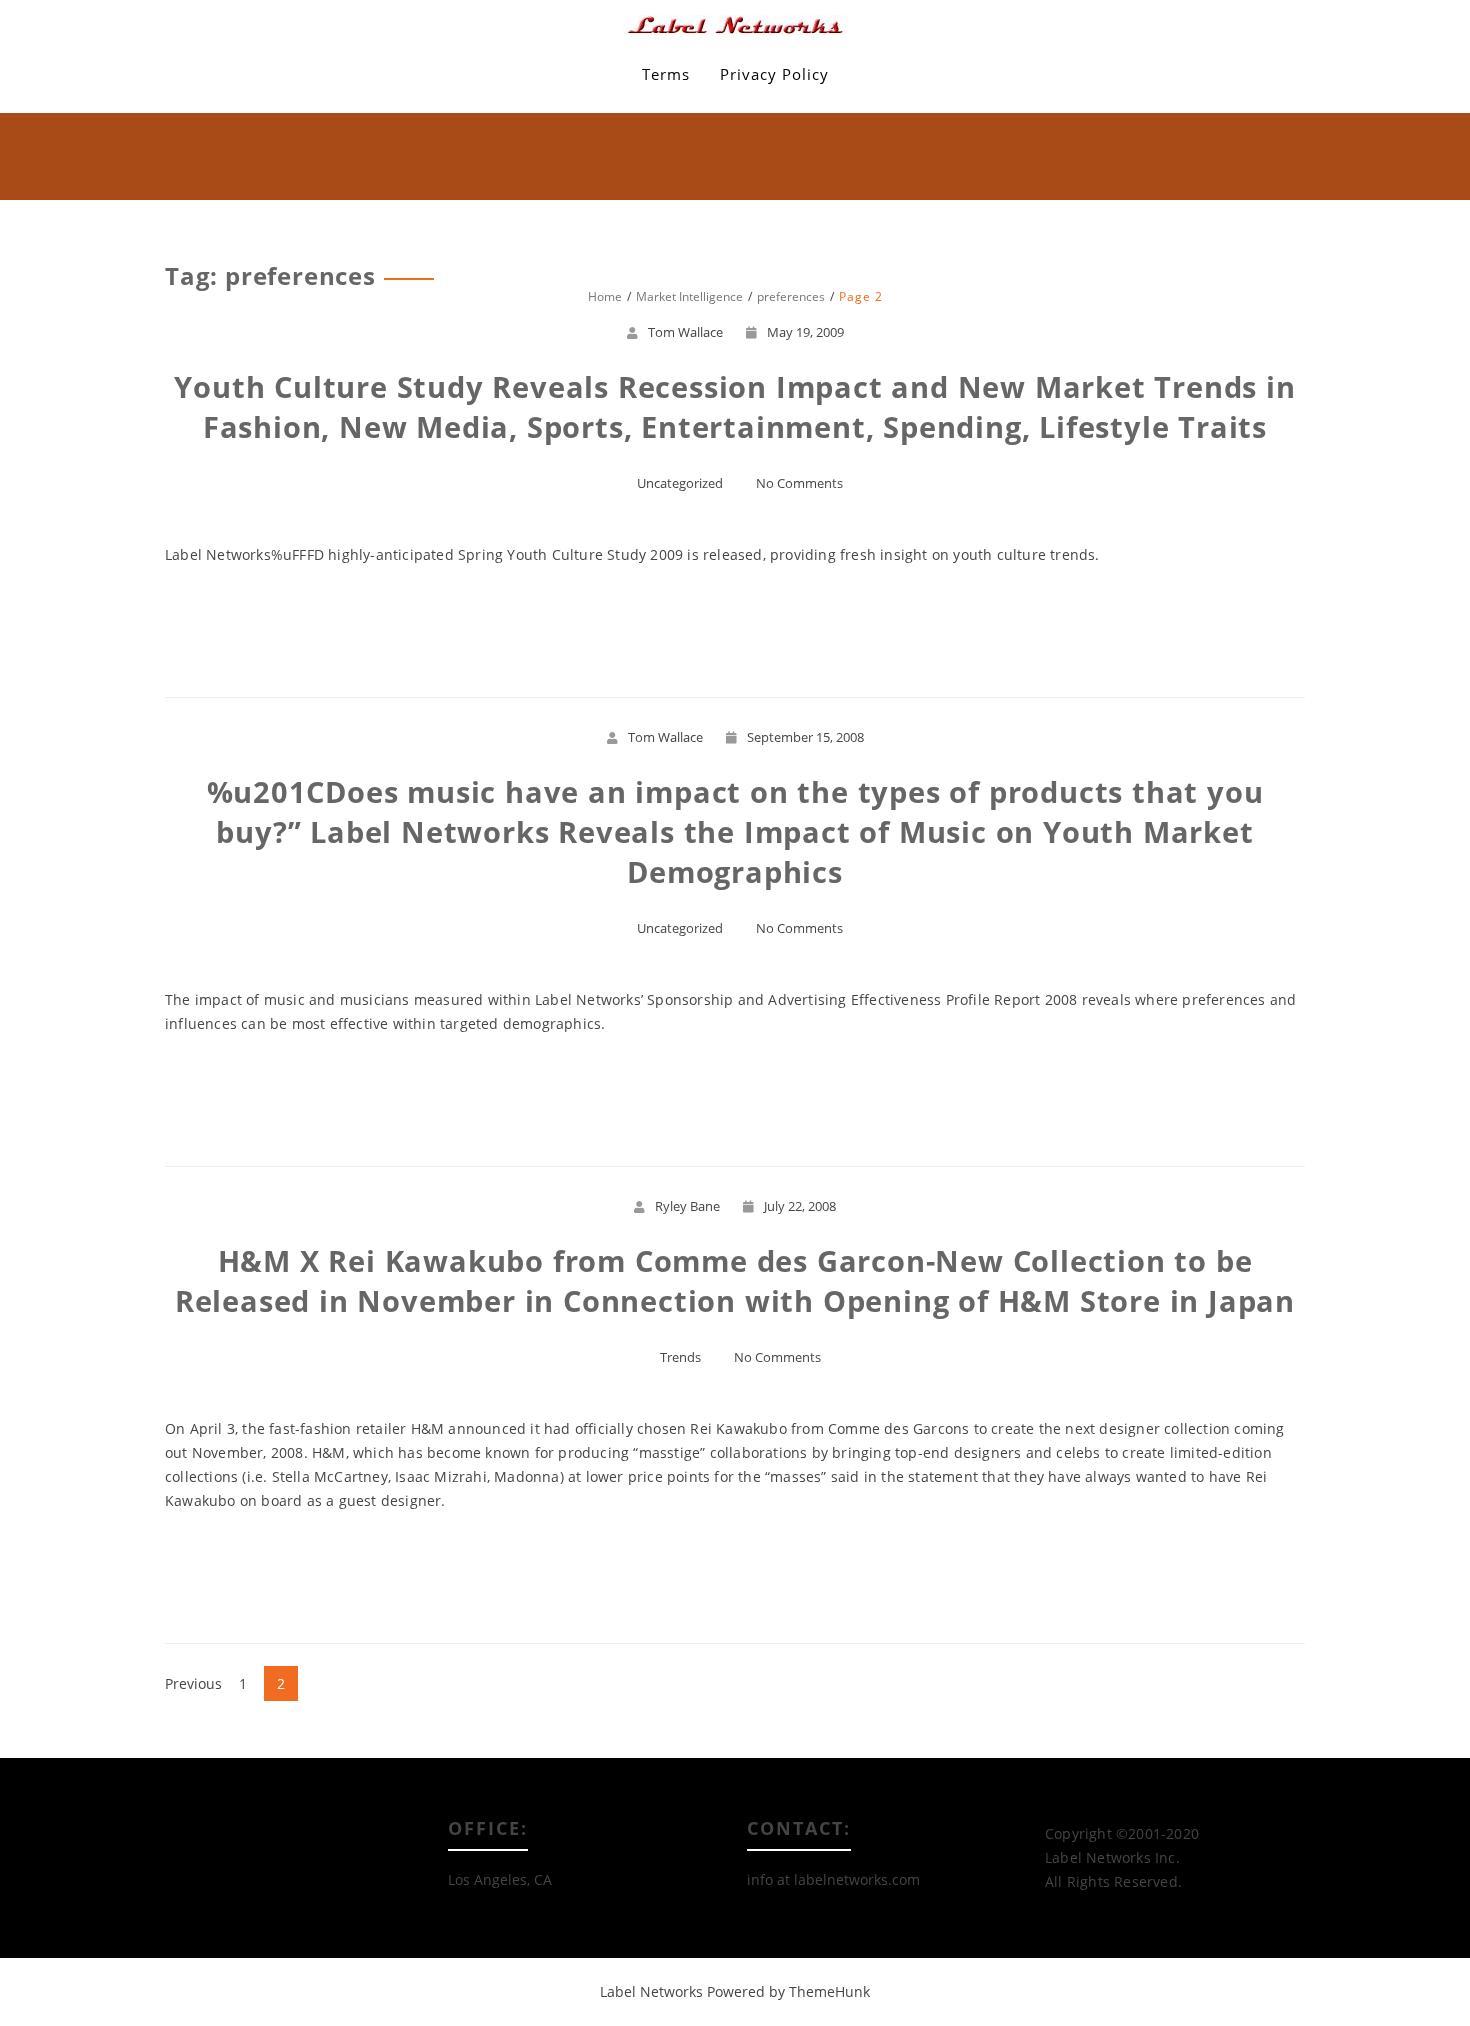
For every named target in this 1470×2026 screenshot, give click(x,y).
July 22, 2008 (800, 1206)
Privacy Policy (774, 74)
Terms (666, 74)
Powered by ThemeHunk (788, 1991)
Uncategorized (680, 483)
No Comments (799, 483)
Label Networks (651, 1991)
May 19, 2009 (805, 332)
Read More (735, 627)
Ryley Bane (687, 1206)
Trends (680, 1357)
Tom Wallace (685, 332)
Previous (193, 1683)
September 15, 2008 (805, 737)
